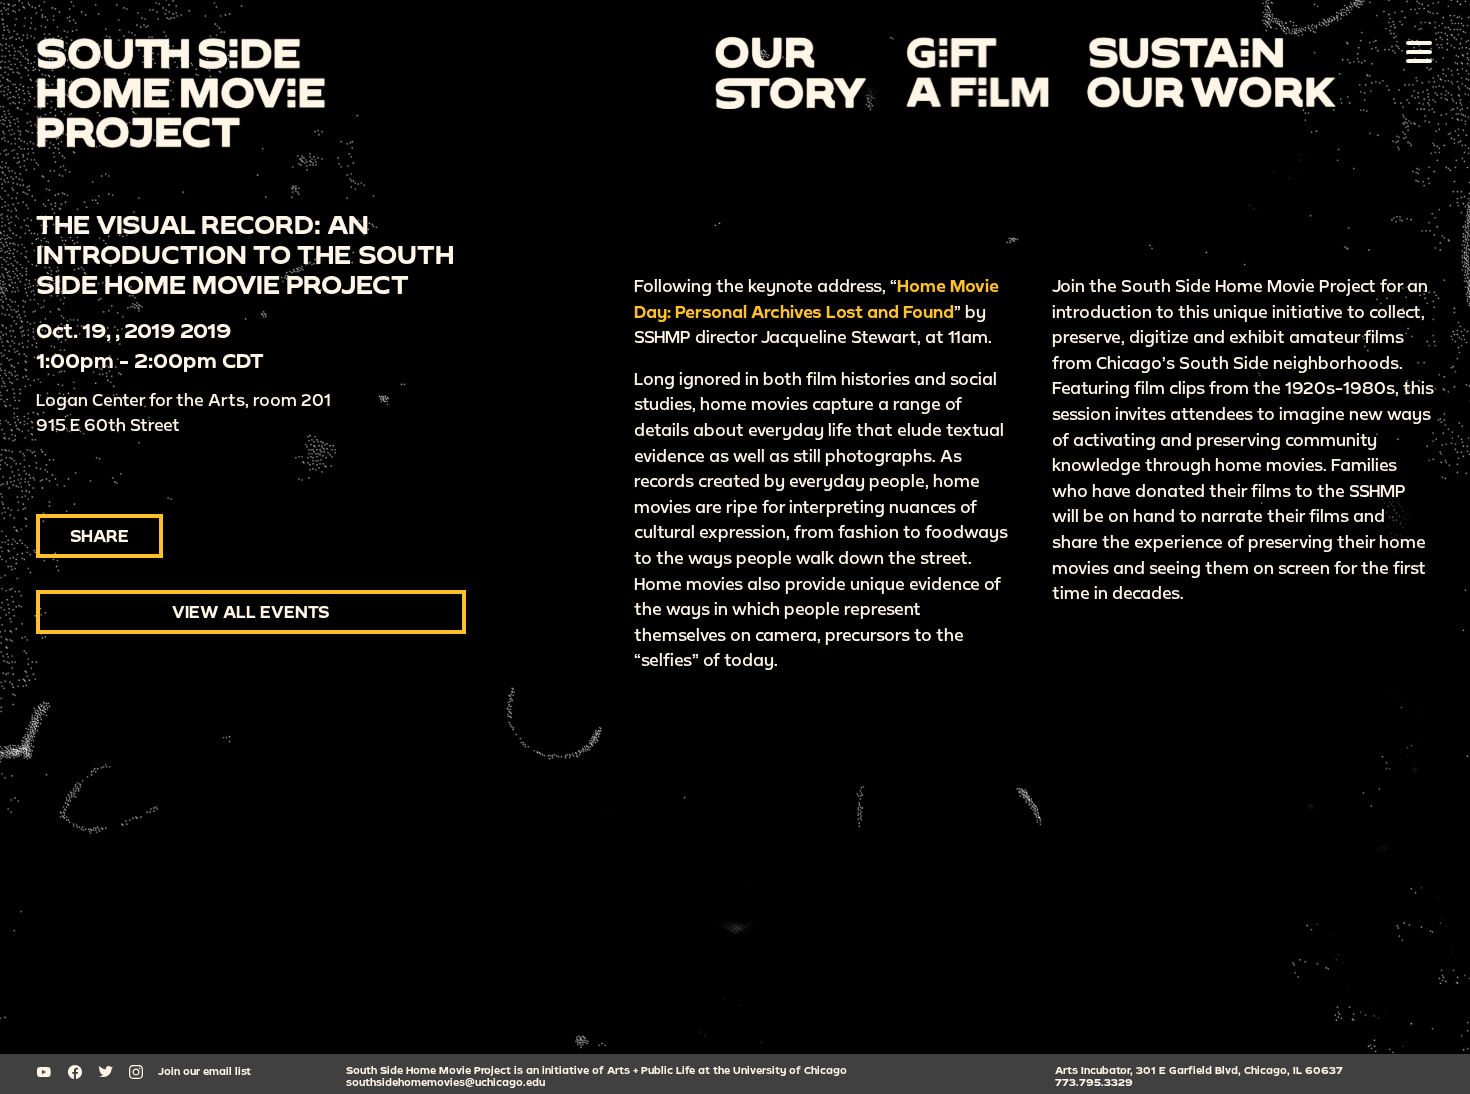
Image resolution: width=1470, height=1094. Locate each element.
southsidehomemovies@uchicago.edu (445, 1082)
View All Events (251, 611)
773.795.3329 (1094, 1082)
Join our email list (204, 1071)
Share (99, 535)
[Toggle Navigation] (1415, 51)
